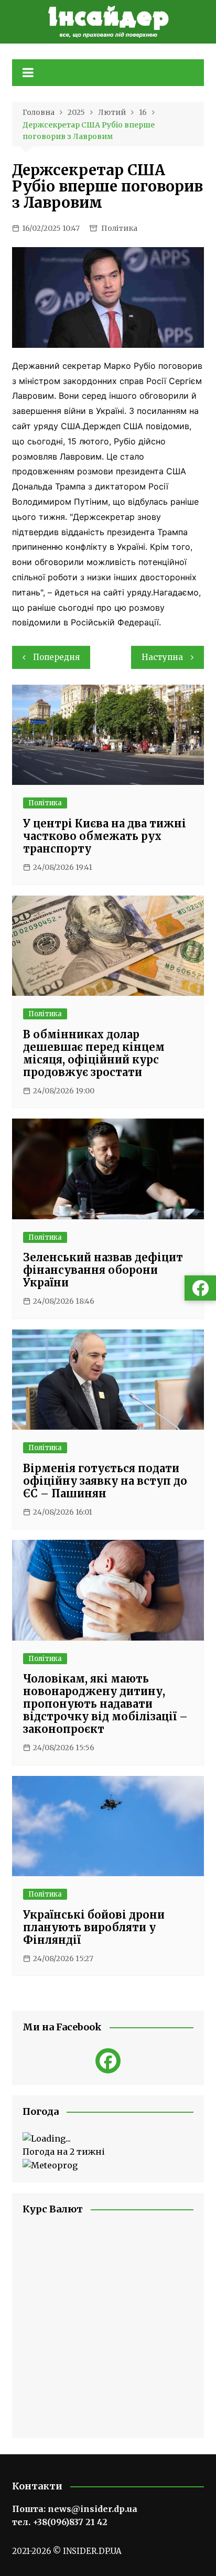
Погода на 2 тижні (64, 2152)
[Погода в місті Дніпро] (108, 2139)
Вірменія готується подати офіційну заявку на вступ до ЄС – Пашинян (105, 1481)
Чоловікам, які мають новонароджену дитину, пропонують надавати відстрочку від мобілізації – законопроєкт (105, 1704)
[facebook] (108, 2061)
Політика (119, 228)
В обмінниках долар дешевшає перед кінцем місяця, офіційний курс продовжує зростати (94, 1053)
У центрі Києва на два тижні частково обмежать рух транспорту (105, 836)
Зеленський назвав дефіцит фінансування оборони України (103, 1270)
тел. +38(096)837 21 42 (60, 2522)
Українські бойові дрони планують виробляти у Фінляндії (94, 1927)
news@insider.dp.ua (93, 2509)
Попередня (56, 657)
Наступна (162, 657)
